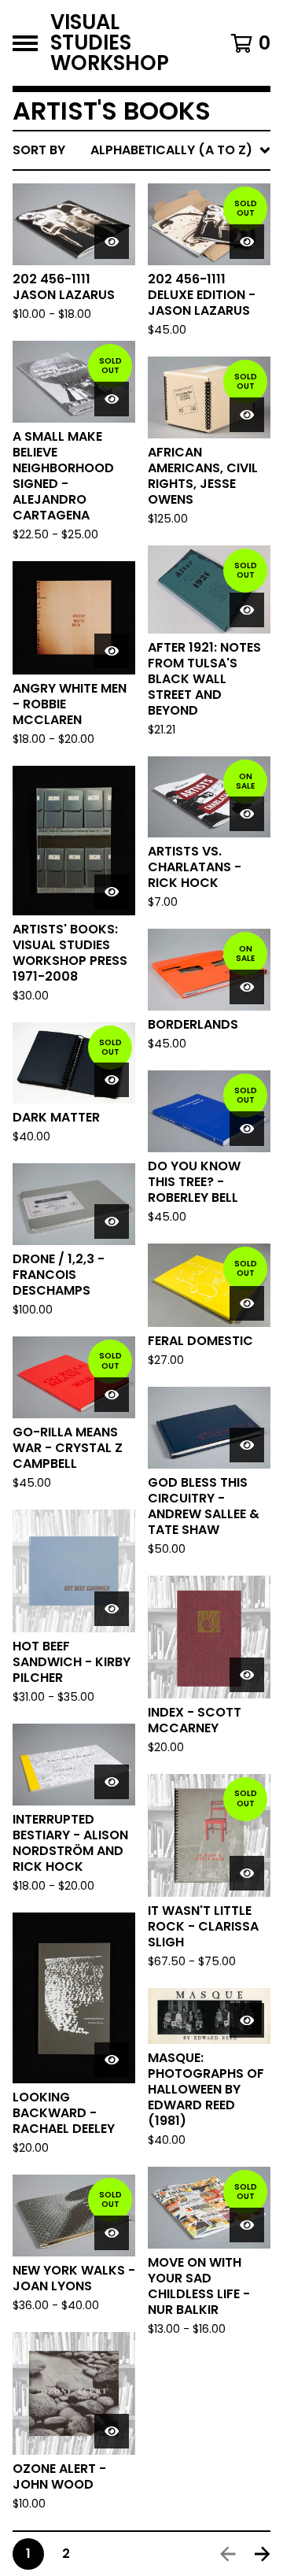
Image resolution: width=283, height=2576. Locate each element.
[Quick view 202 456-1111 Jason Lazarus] (112, 242)
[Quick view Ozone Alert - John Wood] (112, 2431)
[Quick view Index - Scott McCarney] (247, 1675)
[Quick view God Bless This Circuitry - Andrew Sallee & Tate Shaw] (247, 1445)
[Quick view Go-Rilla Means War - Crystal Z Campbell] (112, 1395)
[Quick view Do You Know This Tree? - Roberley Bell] (247, 1129)
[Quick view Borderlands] (247, 987)
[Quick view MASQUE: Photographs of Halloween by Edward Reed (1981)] (247, 2020)
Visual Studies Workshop (110, 43)
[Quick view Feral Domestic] (247, 1303)
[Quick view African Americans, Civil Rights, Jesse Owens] (247, 415)
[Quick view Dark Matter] (112, 1080)
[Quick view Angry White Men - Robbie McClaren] (112, 651)
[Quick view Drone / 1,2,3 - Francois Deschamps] (112, 1221)
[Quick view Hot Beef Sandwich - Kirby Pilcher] (112, 1609)
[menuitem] (141, 150)
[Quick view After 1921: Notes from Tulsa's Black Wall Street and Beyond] (247, 610)
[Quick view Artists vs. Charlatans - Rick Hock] (247, 814)
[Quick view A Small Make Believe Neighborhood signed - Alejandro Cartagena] (112, 399)
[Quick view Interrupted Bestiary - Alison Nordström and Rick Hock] (112, 1782)
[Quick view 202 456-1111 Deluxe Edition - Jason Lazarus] (247, 242)
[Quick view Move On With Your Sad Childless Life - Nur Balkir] (247, 2225)
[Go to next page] (263, 2554)
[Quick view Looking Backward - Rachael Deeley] (112, 2060)
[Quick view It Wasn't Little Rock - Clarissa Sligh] (247, 1873)
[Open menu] (25, 43)
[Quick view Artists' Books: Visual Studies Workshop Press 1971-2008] (112, 892)
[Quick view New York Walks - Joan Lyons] (112, 2233)
